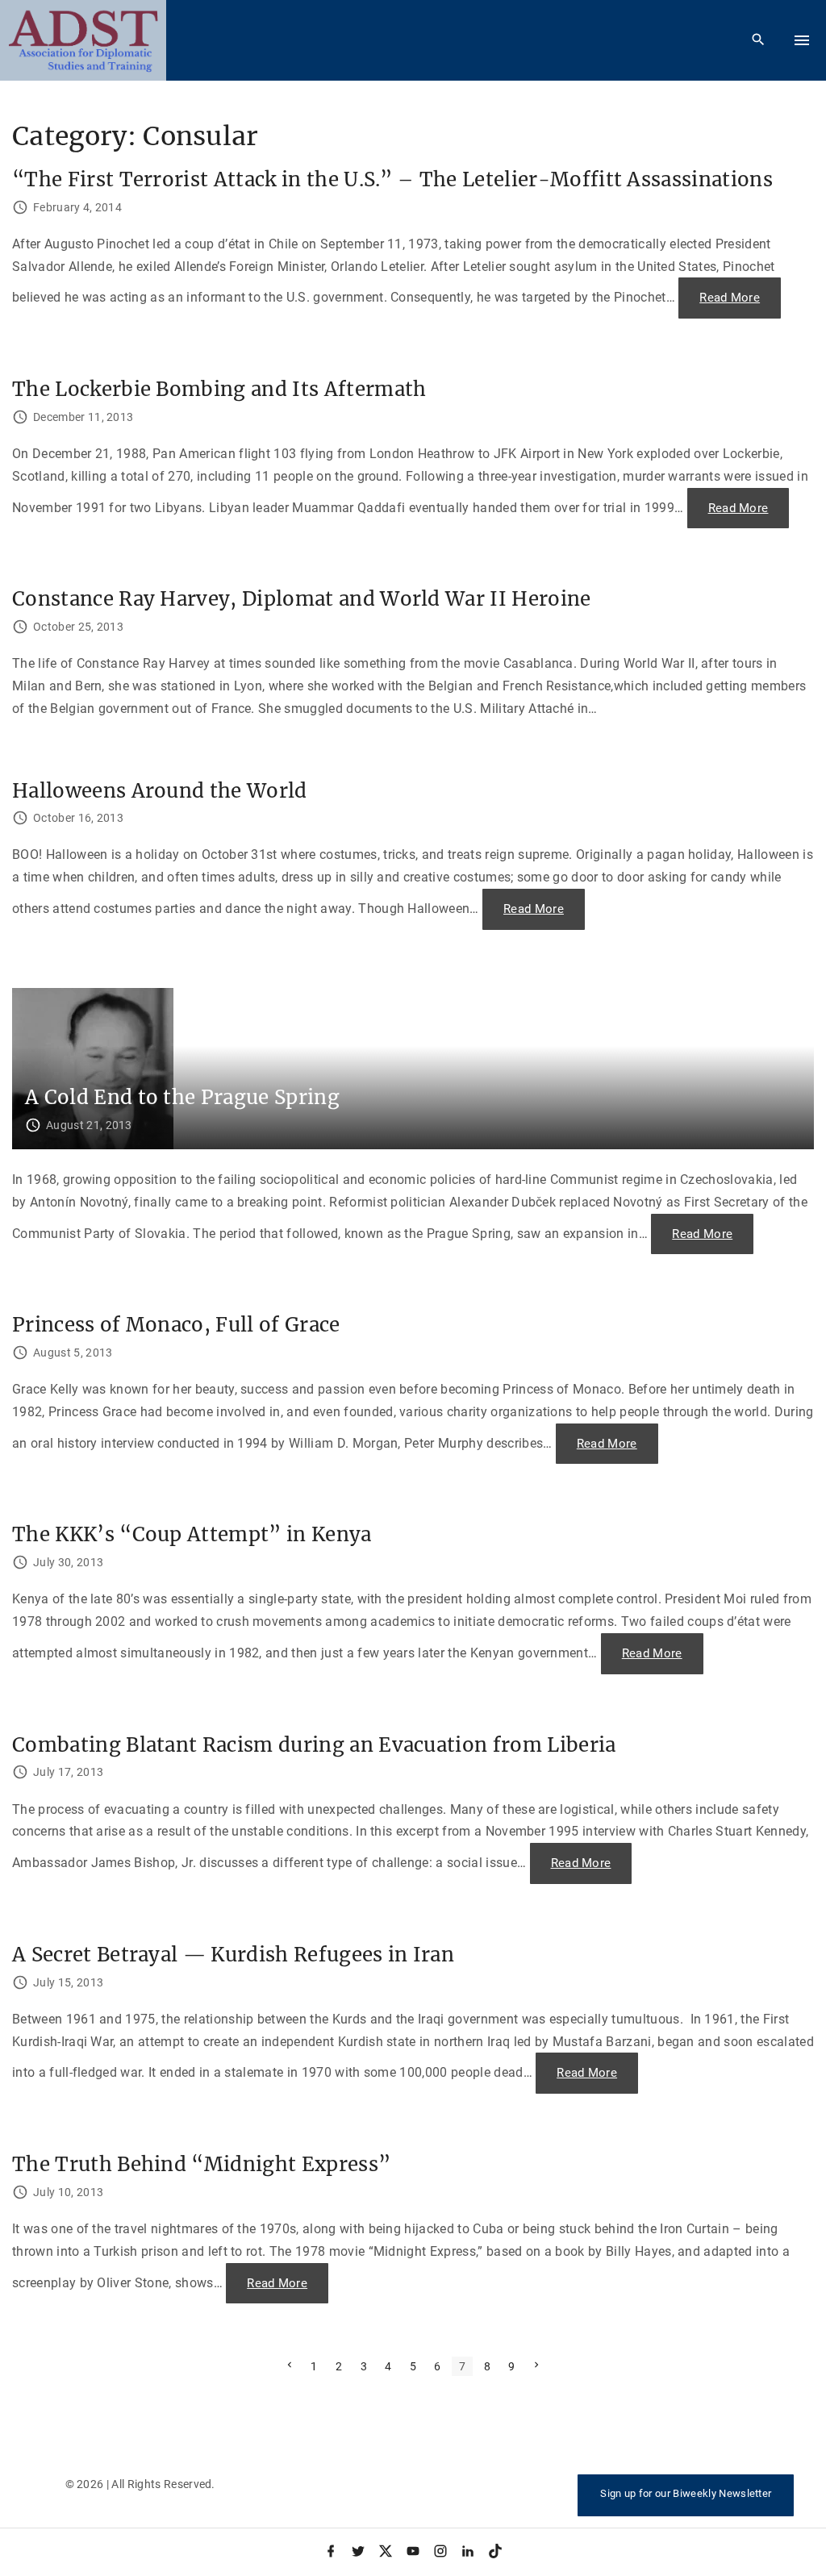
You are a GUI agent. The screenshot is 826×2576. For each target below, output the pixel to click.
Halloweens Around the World (160, 791)
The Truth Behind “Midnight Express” (201, 2164)
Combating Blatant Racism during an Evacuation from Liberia (314, 1745)
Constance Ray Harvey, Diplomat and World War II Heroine (302, 599)
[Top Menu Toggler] (802, 40)
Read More (740, 304)
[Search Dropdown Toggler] (759, 40)
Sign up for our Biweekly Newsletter (686, 2493)
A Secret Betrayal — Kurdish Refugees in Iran (233, 1955)
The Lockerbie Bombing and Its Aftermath (219, 389)
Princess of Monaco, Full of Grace (176, 1325)
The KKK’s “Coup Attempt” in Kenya (192, 1534)
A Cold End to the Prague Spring (182, 1097)
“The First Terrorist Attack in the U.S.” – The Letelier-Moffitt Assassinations (392, 179)
